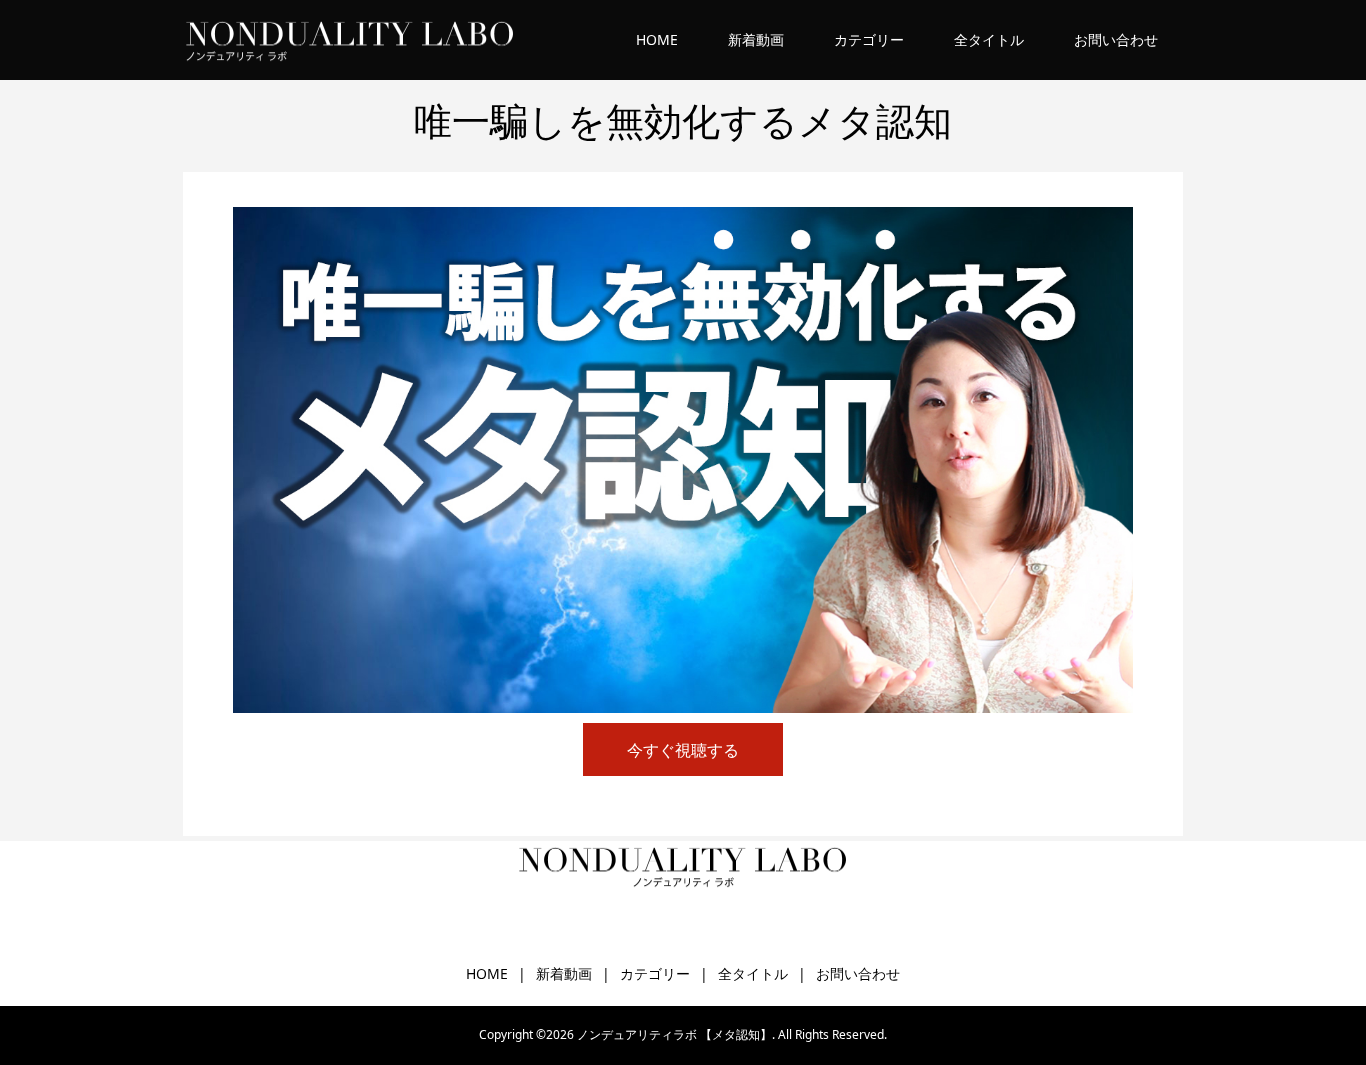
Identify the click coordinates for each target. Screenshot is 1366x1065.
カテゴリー (869, 39)
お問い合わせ (1116, 39)
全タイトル (989, 39)
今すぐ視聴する (683, 750)
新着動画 (756, 39)
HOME (657, 39)
